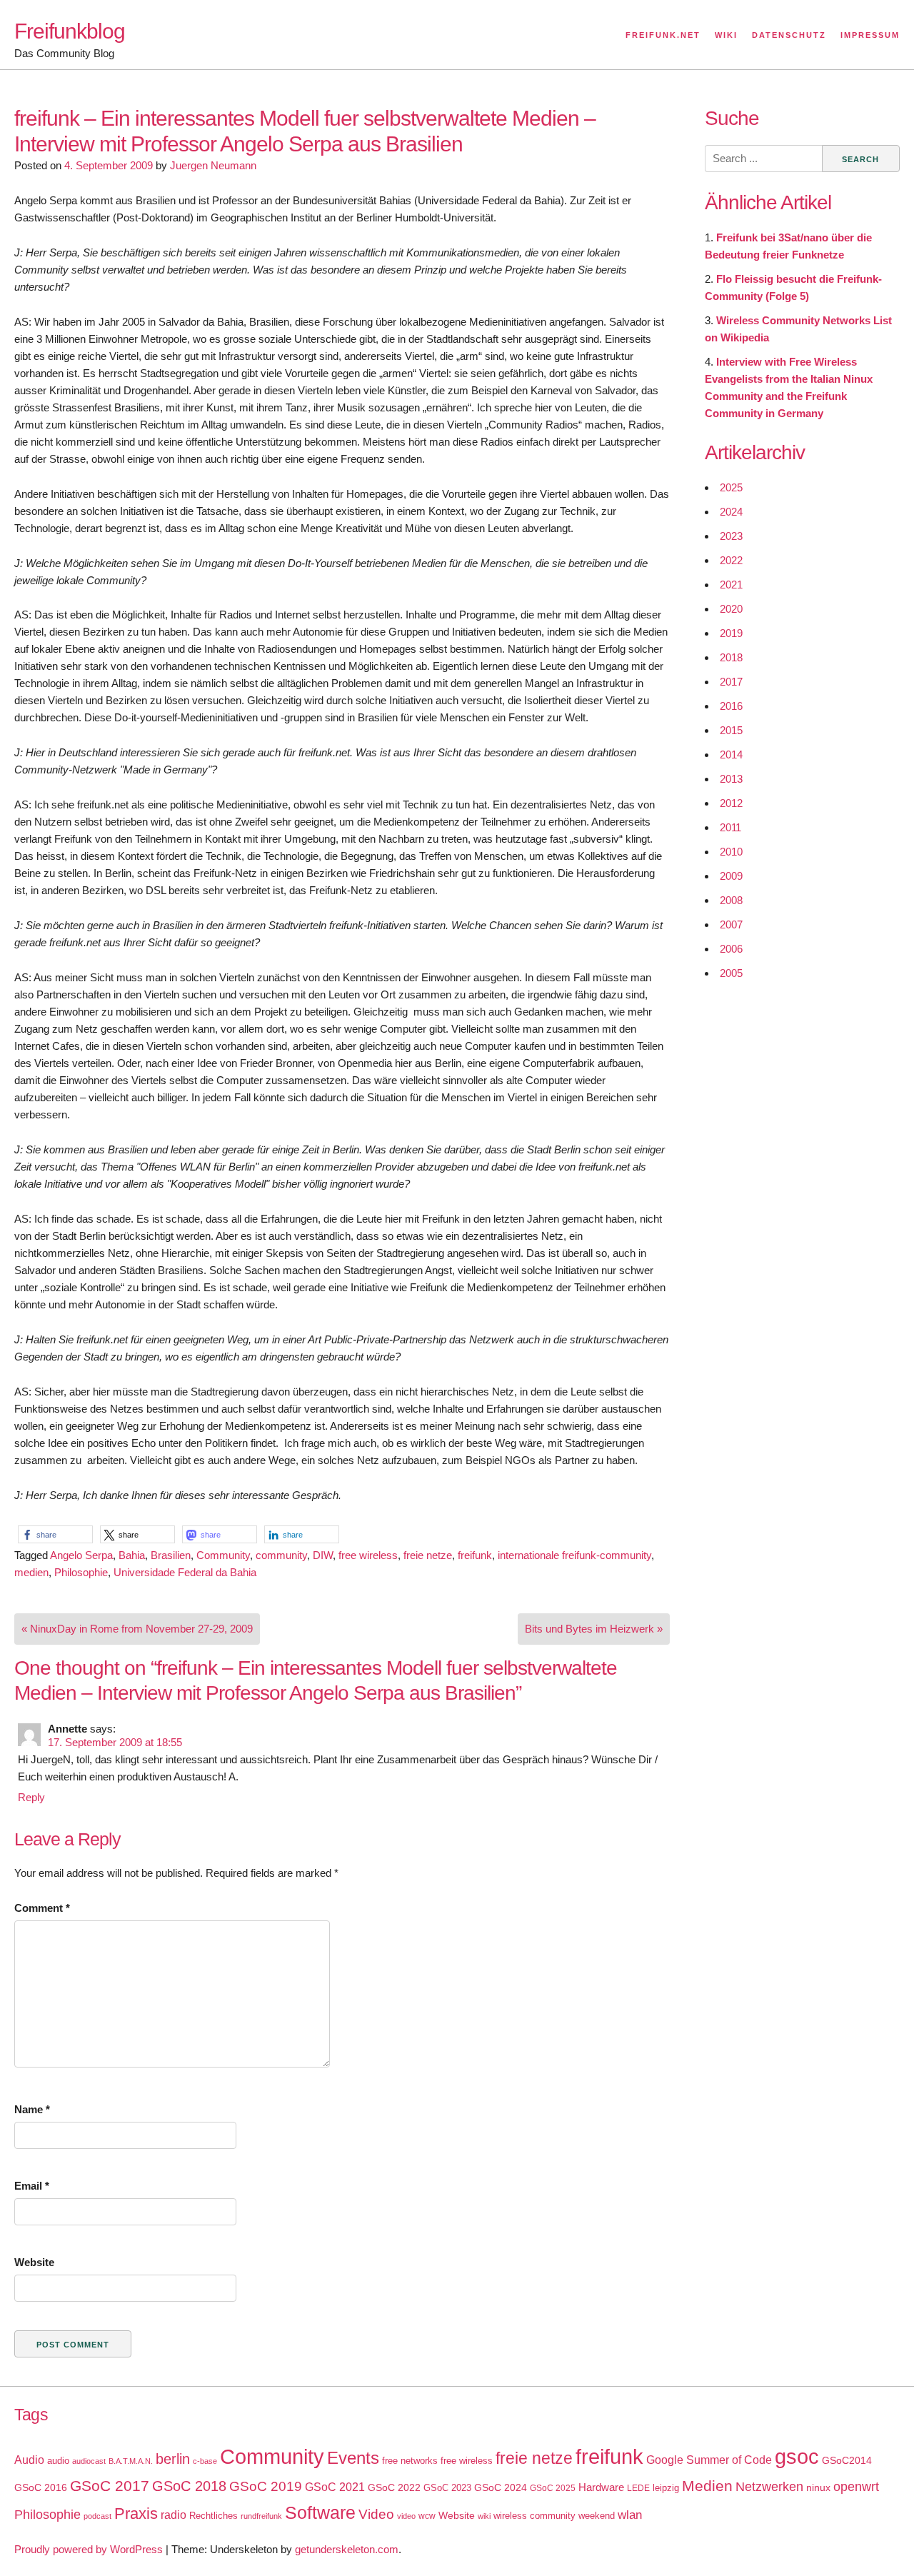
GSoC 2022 (394, 2487)
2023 (731, 536)
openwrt (856, 2487)
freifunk (475, 1555)
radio (174, 2515)
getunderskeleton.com (347, 2549)
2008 (731, 900)
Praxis (136, 2514)
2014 (731, 755)
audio (58, 2461)
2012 (731, 803)
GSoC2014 (847, 2460)
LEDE (638, 2488)
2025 (731, 487)
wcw (427, 2516)
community (281, 1555)
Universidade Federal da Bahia (185, 1572)
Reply (31, 1797)
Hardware (601, 2487)
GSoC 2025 (553, 2488)
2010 (731, 852)
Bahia (132, 1555)
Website (34, 2262)
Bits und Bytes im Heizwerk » (594, 1629)
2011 (730, 827)
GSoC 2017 (110, 2486)
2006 (731, 949)
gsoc (797, 2457)
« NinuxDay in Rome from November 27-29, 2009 (137, 1629)
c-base (205, 2461)
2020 (731, 609)
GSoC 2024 (501, 2487)
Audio (29, 2460)
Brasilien (171, 1555)
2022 (731, 560)
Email (32, 2186)
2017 (731, 682)
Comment (42, 1908)
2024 (731, 512)
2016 (731, 706)
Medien (707, 2486)
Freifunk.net (663, 35)
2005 (731, 973)
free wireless (368, 1555)
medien (31, 1572)
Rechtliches (214, 2516)
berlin (173, 2459)
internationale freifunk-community (574, 1555)
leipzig (666, 2488)
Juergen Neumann (213, 165)
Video (376, 2514)
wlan (630, 2515)
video (406, 2516)
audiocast (89, 2461)
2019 (731, 633)
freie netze (428, 1555)
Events (353, 2458)
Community (223, 1555)
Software (320, 2513)
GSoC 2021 (335, 2487)
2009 (731, 876)
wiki (484, 2516)
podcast (97, 2516)
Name (32, 2109)
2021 (731, 585)
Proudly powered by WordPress (89, 2549)
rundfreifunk (261, 2516)
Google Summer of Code (709, 2460)
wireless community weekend (554, 2516)
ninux (818, 2487)
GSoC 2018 (189, 2486)
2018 (731, 657)
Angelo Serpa (81, 1555)
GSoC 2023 (447, 2488)
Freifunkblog (70, 31)
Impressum (870, 35)
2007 (731, 924)
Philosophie (81, 1572)
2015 (731, 730)
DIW (323, 1555)
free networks (410, 2461)
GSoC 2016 (41, 2487)
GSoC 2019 (266, 2486)
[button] (55, 1534)
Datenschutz (789, 35)
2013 (731, 779)
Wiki (726, 35)
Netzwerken (769, 2487)
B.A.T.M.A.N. (131, 2461)
